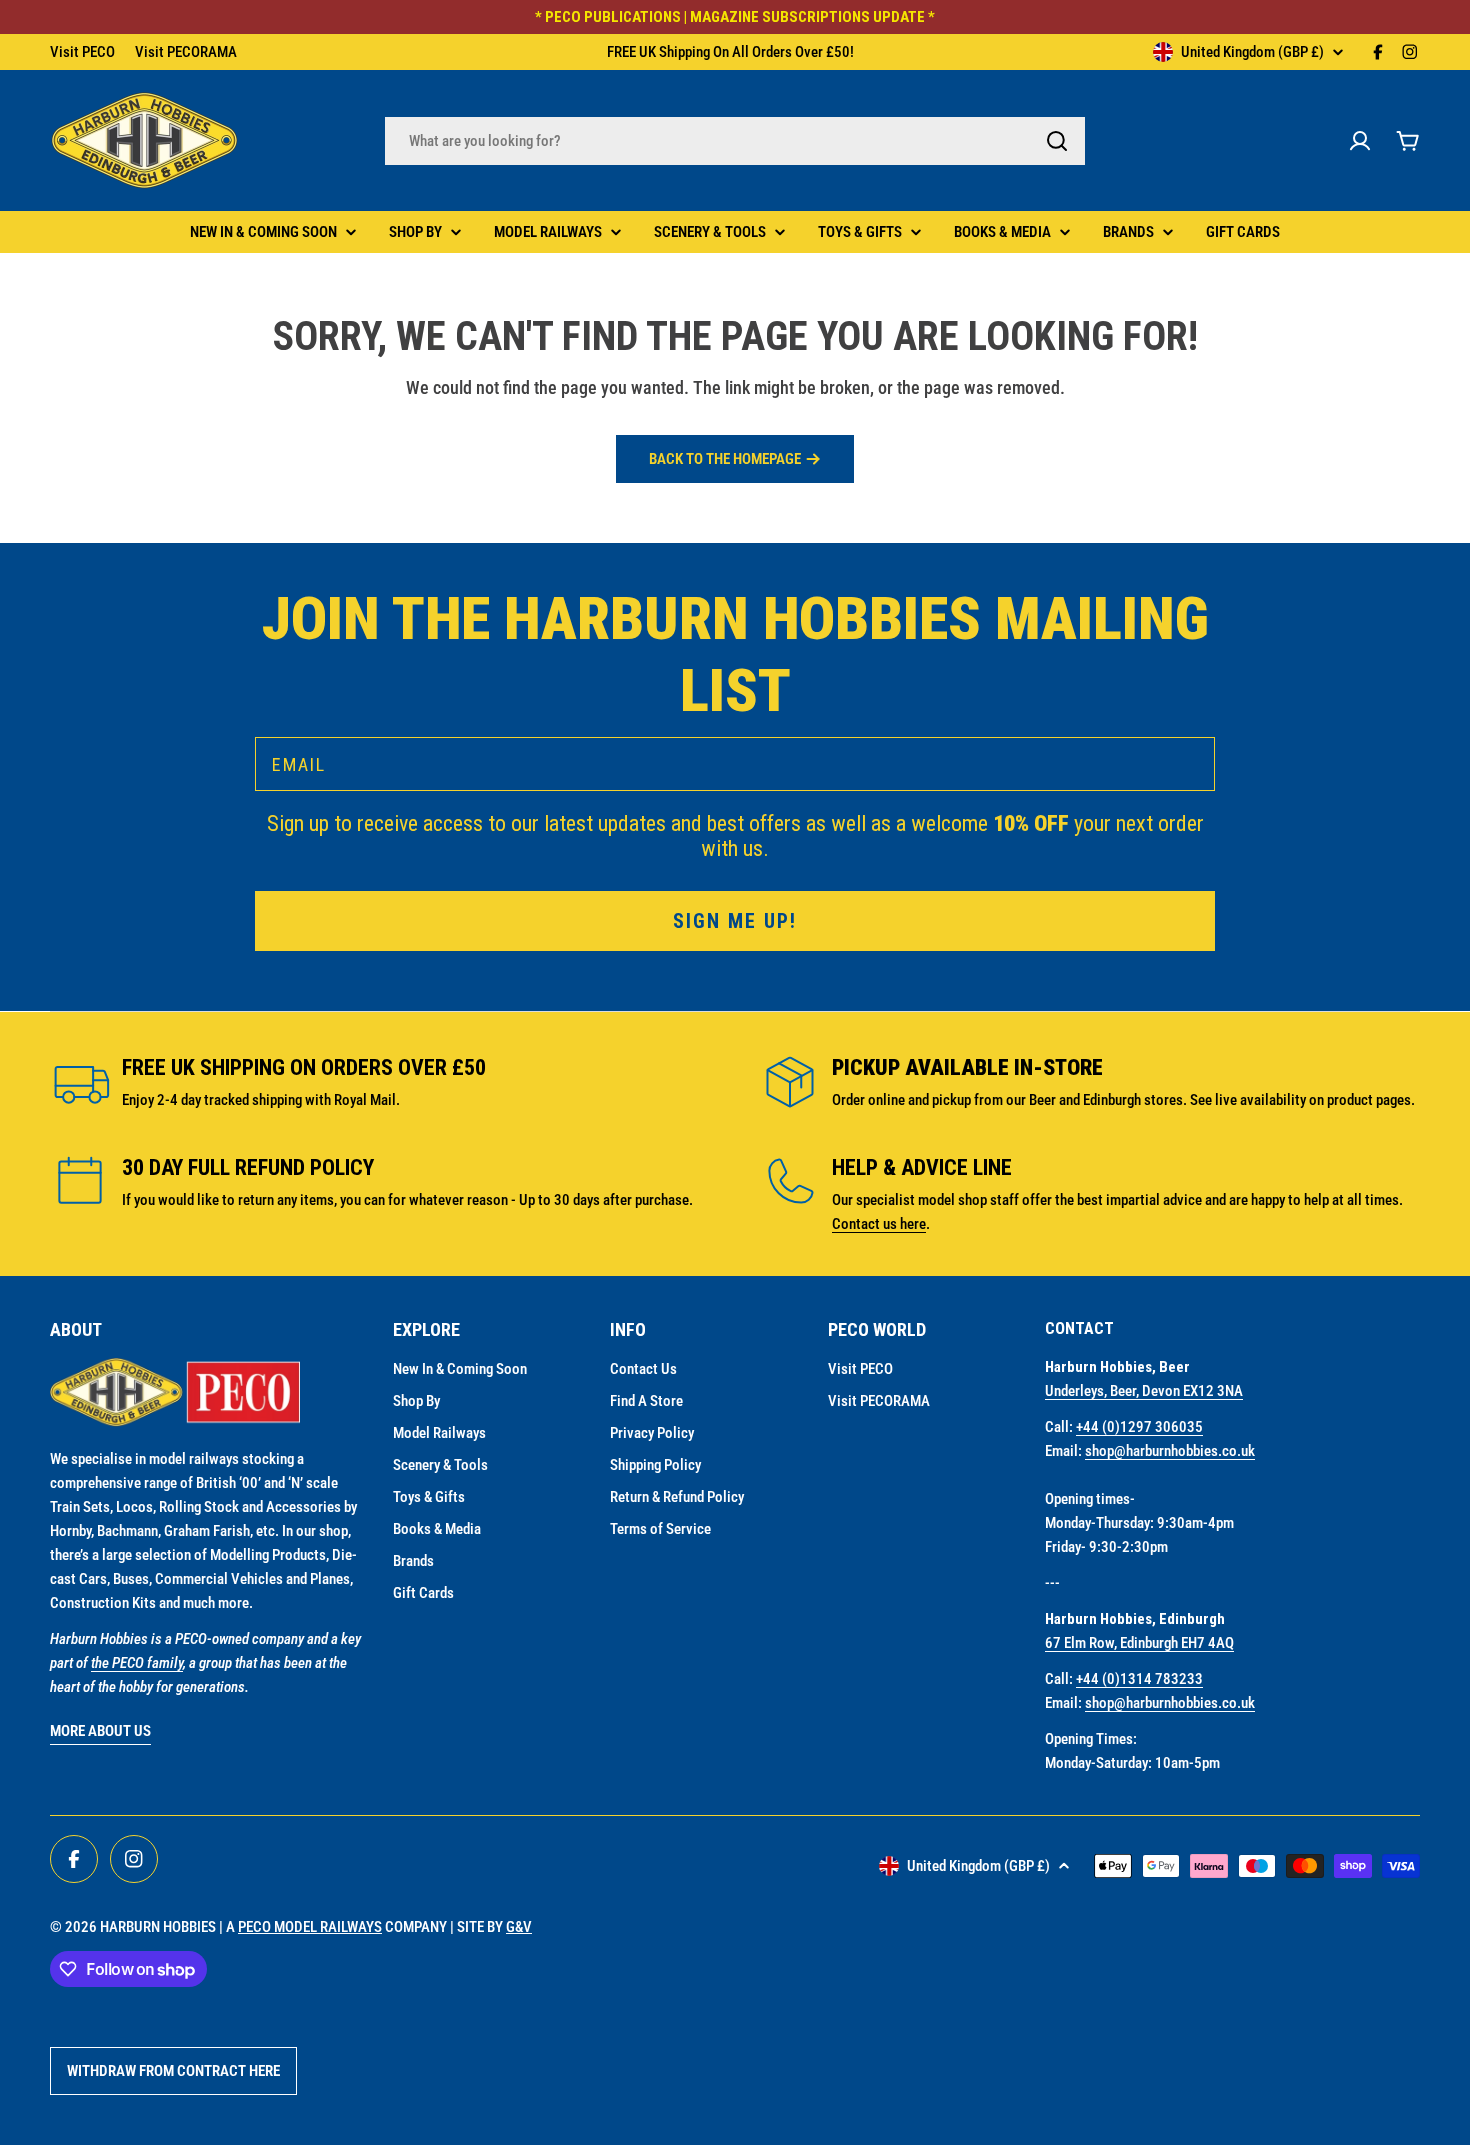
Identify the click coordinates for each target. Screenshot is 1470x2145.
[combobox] (735, 141)
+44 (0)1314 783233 (1139, 1679)
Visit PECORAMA (186, 52)
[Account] (1360, 141)
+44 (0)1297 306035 (1139, 1427)
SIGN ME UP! (735, 921)
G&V (519, 1927)
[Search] (1057, 141)
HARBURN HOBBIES (158, 1927)
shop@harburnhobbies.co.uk (1170, 1451)
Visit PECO (82, 52)
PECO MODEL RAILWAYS (310, 1927)
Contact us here (879, 1224)
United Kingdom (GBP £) (1252, 52)
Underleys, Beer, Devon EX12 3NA (1144, 1391)
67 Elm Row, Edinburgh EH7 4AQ (1139, 1643)
